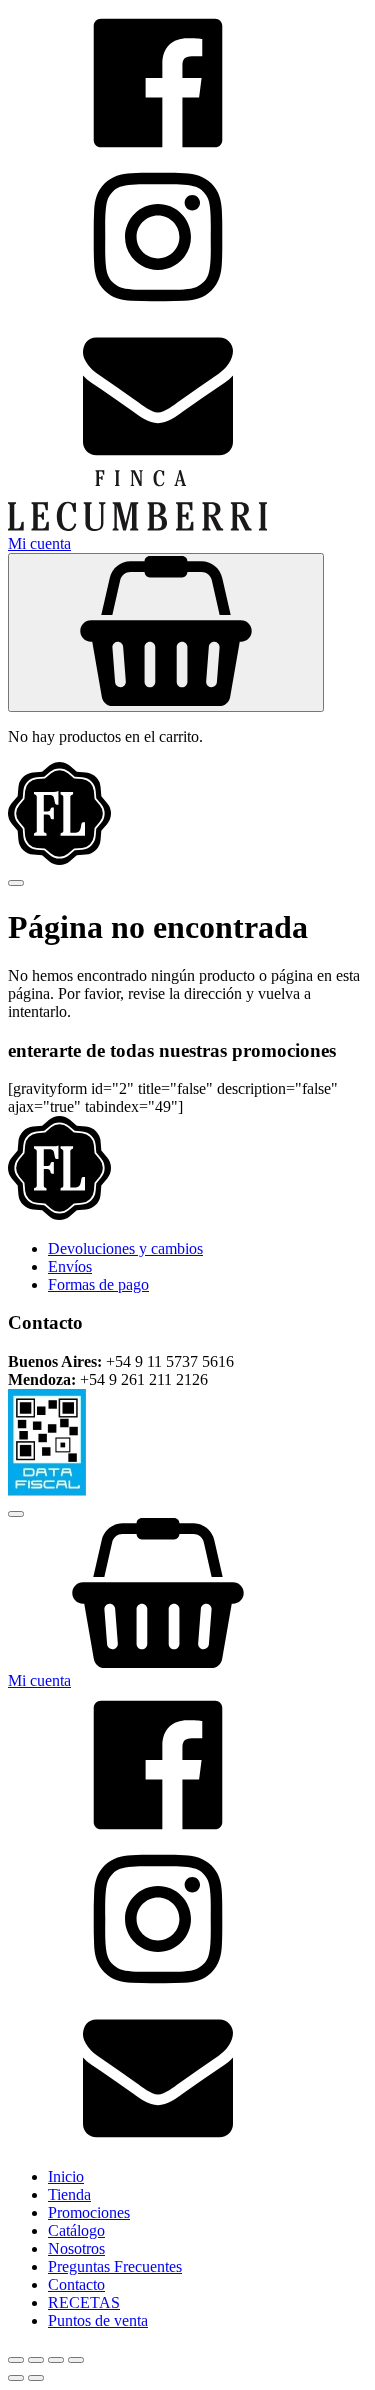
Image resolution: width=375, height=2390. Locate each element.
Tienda (69, 2194)
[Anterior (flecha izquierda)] (16, 2378)
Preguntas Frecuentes (115, 2266)
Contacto (76, 2284)
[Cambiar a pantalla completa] (36, 2360)
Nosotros (76, 2248)
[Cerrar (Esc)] (76, 2360)
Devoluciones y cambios (125, 1248)
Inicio (66, 2176)
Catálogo (76, 2230)
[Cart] (166, 632)
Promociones (89, 2212)
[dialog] (187, 1915)
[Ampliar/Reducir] (16, 2360)
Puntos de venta (98, 2320)
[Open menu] (16, 883)
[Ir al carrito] (187, 1595)
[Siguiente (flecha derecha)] (36, 2378)
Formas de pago (98, 1284)
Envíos (70, 1266)
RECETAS (84, 2302)
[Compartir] (56, 2360)
